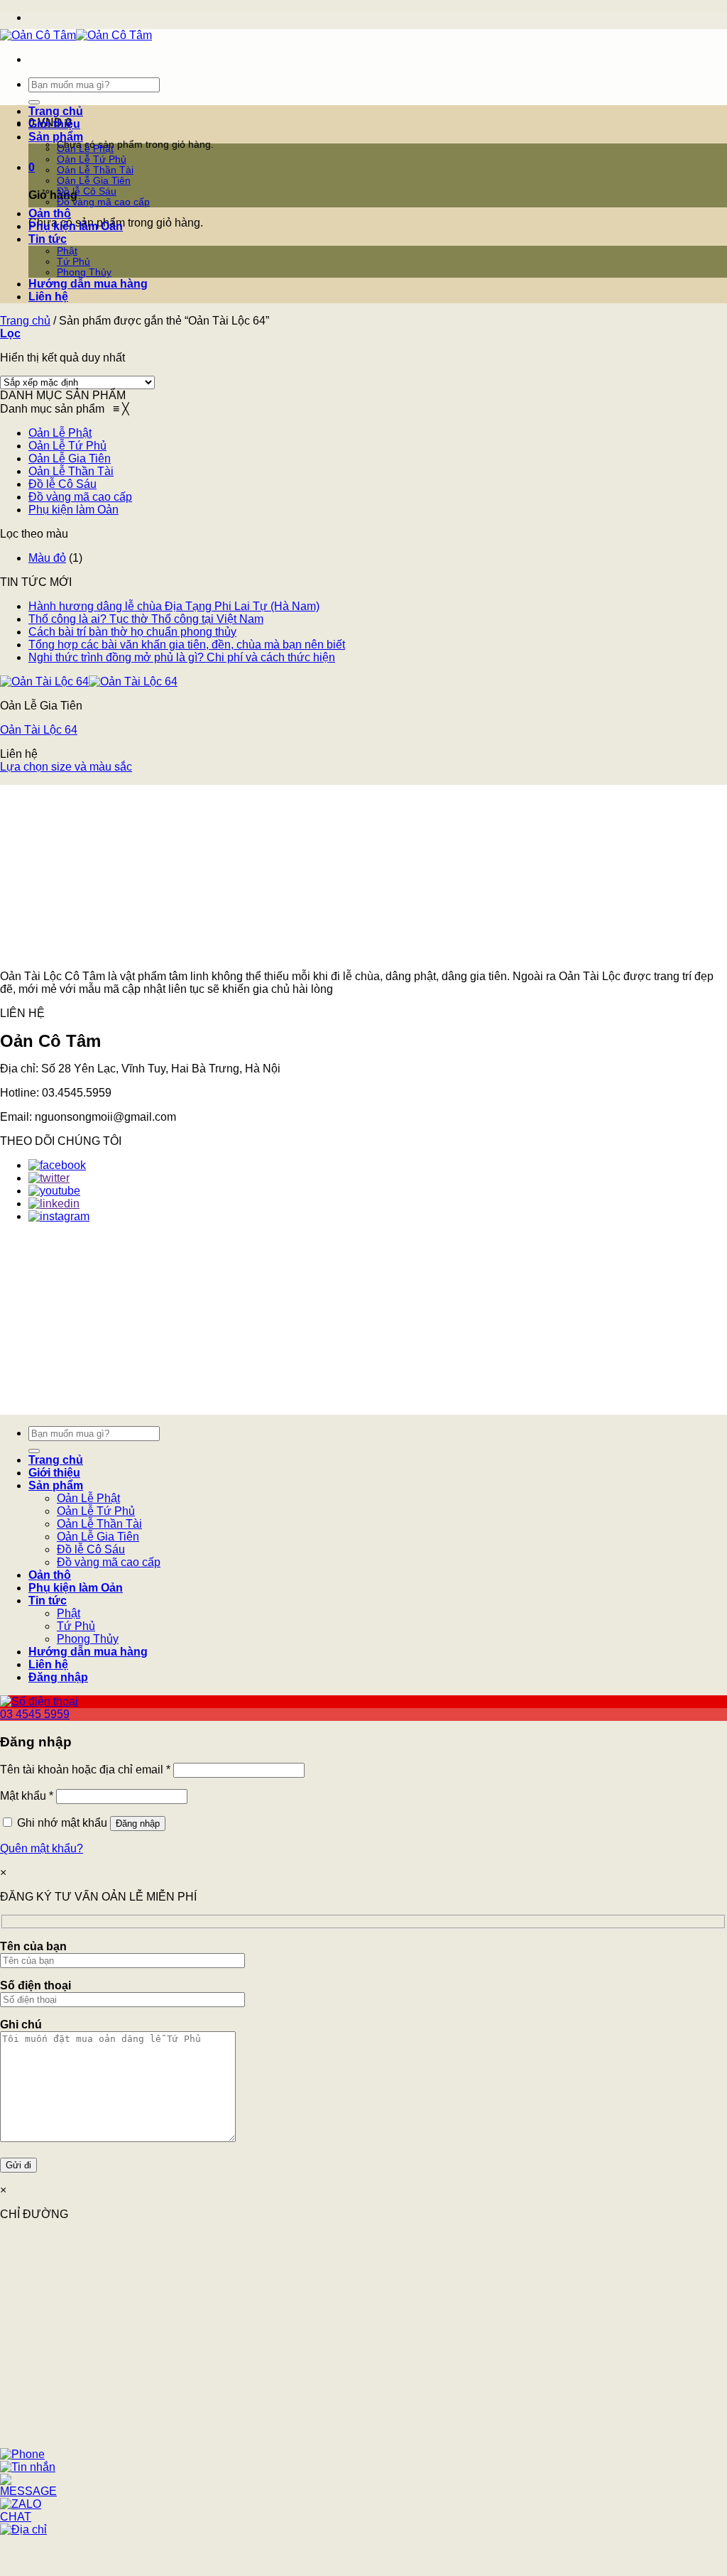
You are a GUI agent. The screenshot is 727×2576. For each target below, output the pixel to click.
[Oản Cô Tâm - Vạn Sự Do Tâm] (76, 35)
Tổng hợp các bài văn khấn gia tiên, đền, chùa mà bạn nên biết (187, 645)
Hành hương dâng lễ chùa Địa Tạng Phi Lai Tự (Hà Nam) (174, 606)
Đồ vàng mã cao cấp (103, 202)
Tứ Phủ (73, 262)
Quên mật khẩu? (42, 1848)
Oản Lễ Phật (85, 149)
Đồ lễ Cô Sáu (87, 191)
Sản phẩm (56, 137)
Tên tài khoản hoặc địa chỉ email (85, 1770)
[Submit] (34, 102)
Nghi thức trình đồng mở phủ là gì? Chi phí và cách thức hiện (182, 657)
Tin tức (48, 239)
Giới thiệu (54, 124)
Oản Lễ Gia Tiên (94, 181)
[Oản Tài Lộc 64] (89, 681)
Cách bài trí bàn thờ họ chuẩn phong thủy (132, 632)
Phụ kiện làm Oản (76, 226)
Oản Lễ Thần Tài (95, 170)
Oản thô (50, 213)
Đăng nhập (138, 1824)
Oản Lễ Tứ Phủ (92, 159)
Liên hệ (48, 297)
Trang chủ (56, 111)
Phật (67, 251)
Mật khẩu (27, 1796)
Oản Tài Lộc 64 (39, 730)
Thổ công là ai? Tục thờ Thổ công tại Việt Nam (146, 619)
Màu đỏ (47, 558)
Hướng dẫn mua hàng (88, 284)
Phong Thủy (84, 272)
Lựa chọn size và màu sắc (66, 767)
